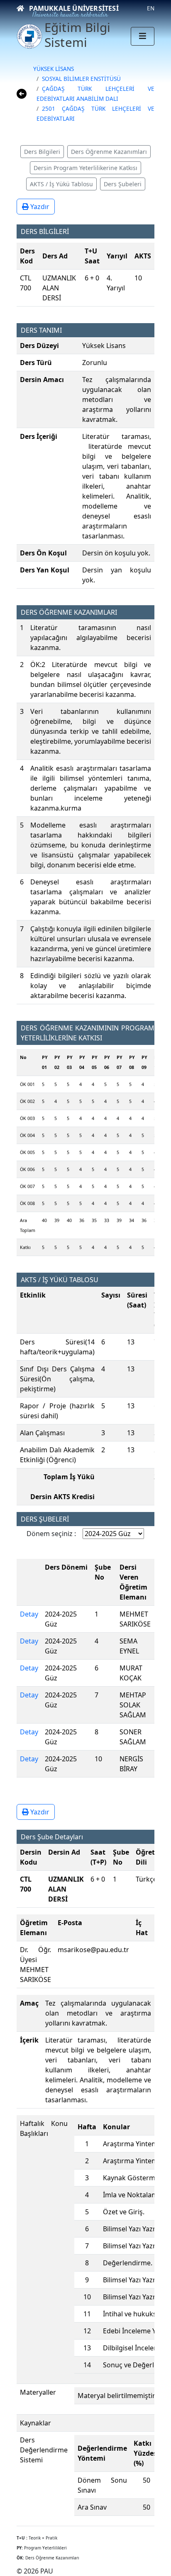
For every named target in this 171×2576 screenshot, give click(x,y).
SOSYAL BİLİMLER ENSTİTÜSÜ (81, 79)
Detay (29, 1614)
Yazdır (39, 207)
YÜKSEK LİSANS (54, 69)
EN (151, 8)
